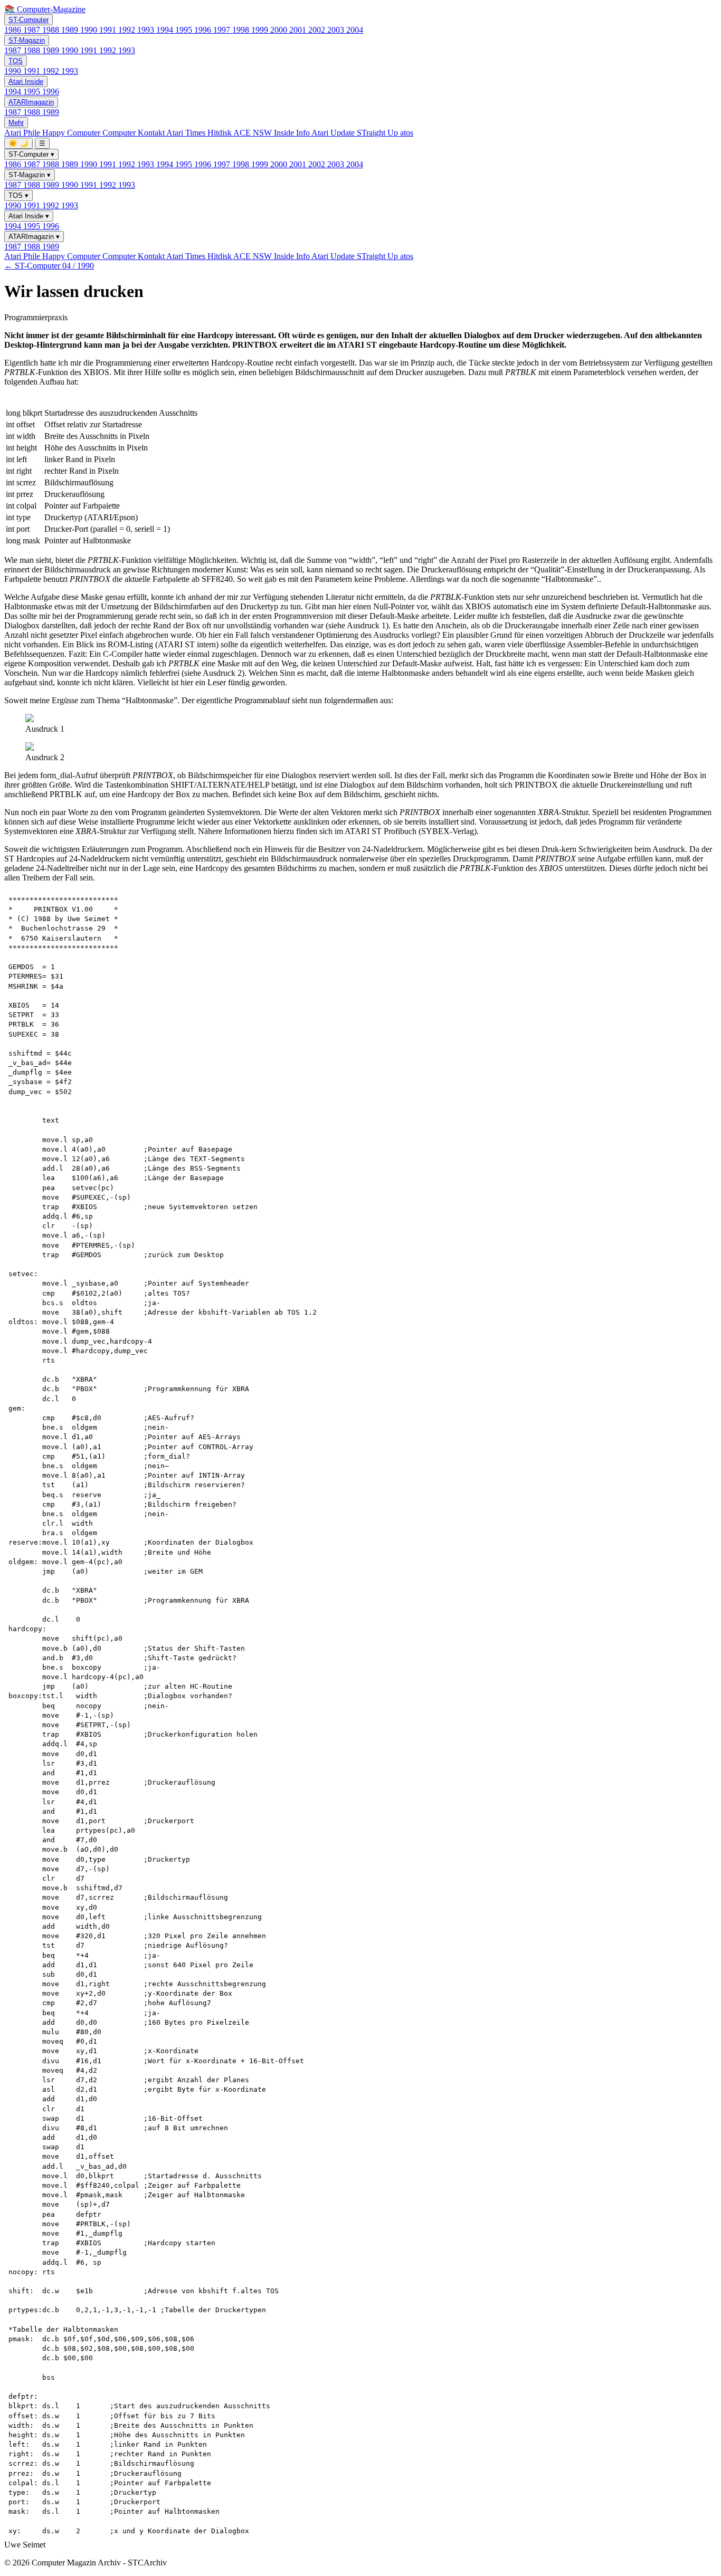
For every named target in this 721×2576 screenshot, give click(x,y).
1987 (33, 30)
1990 (90, 30)
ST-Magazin (27, 40)
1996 (204, 30)
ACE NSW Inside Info (272, 133)
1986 (14, 30)
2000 (280, 30)
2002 (318, 30)
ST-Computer (29, 20)
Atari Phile (23, 133)
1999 (261, 30)
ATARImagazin (31, 102)
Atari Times (187, 133)
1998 (242, 30)
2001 (299, 30)
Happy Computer (72, 133)
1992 (128, 30)
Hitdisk (220, 133)
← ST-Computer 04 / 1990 (49, 266)
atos (407, 133)
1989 (71, 30)
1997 (223, 30)
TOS (16, 61)
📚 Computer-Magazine (45, 9)
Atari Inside (26, 82)
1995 (185, 30)
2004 (355, 30)
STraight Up (378, 133)
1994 (166, 30)
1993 (147, 30)
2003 (337, 30)
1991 (109, 30)
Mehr (16, 123)
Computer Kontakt (134, 133)
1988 (52, 30)
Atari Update (334, 133)
